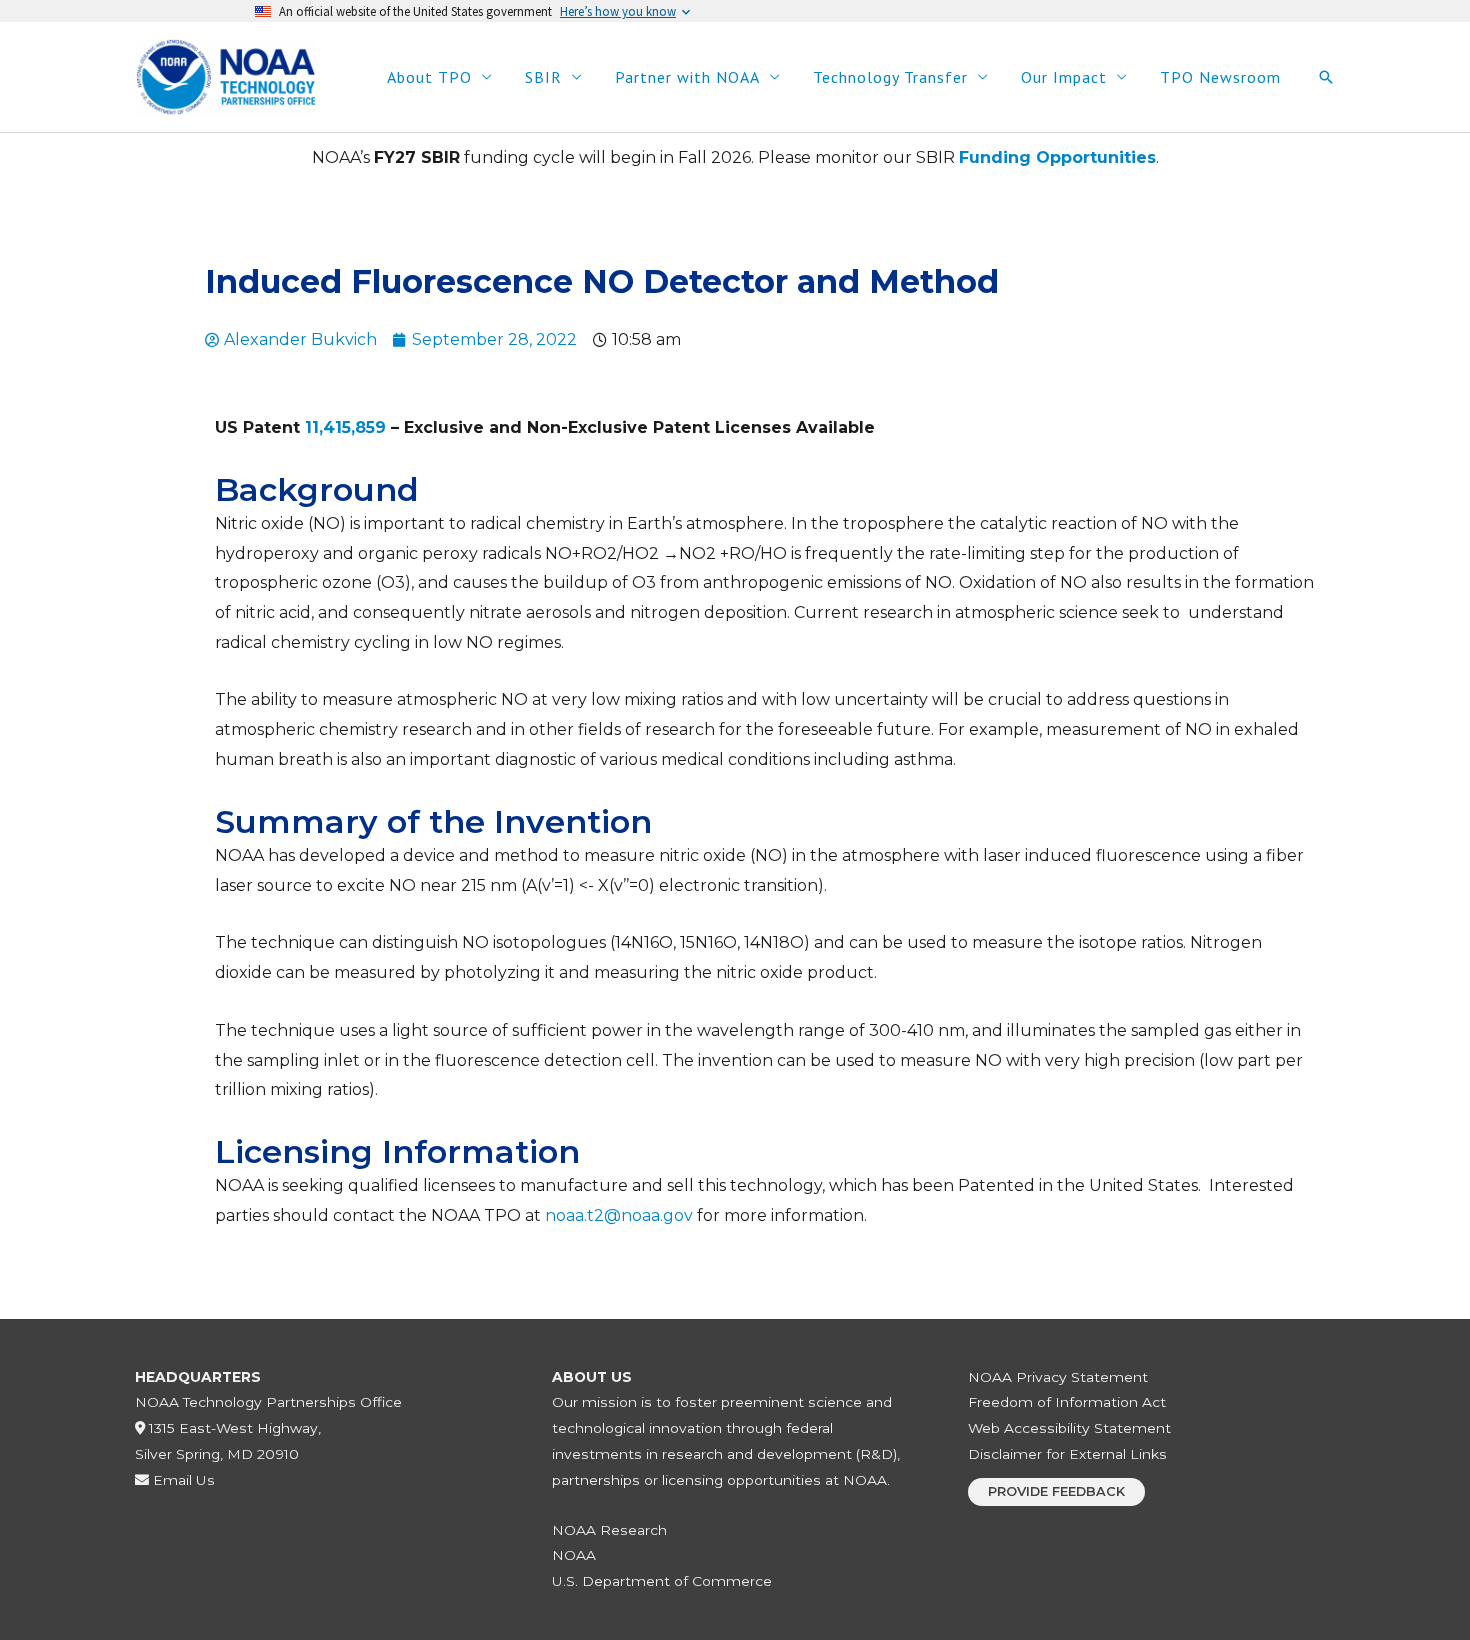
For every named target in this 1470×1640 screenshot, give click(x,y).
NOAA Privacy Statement (1058, 1377)
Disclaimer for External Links (1067, 1454)
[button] (1326, 77)
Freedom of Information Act (1067, 1402)
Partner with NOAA (687, 77)
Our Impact (1064, 77)
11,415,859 (345, 427)
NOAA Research (609, 1530)
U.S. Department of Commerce (662, 1581)
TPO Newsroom (1220, 77)
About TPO (429, 77)
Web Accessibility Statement (1069, 1428)
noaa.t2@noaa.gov (619, 1215)
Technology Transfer (890, 77)
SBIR (543, 77)
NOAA (574, 1555)
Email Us (182, 1480)
